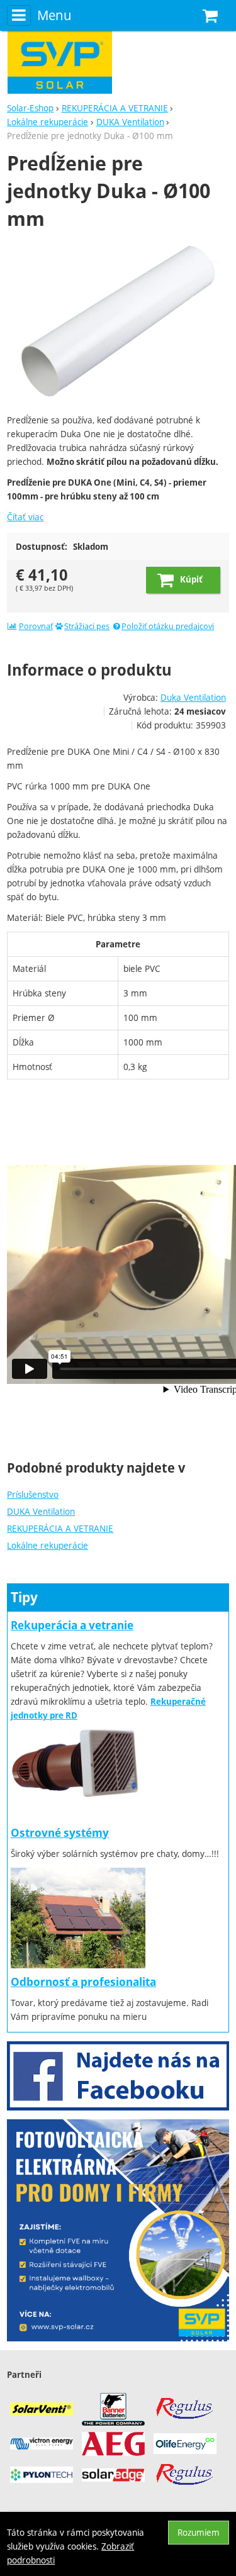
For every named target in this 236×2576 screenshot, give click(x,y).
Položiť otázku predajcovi (168, 626)
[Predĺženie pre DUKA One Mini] (118, 324)
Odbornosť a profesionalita (83, 1982)
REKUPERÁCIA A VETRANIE (60, 1528)
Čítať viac (25, 517)
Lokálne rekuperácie (48, 1545)
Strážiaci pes (87, 626)
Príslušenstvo (33, 1494)
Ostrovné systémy (60, 1833)
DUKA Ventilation (41, 1511)
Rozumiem (199, 2532)
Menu (54, 15)
